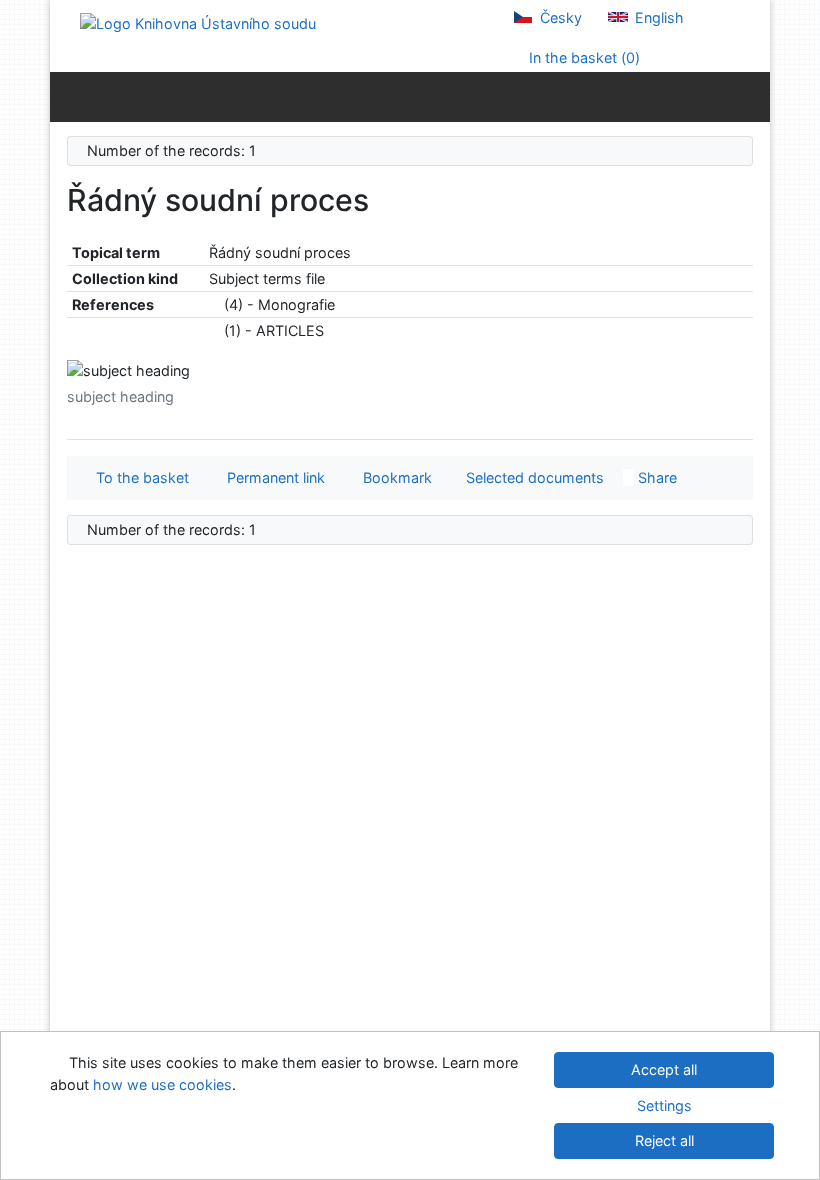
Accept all (664, 1069)
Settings (664, 1105)
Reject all (664, 1140)
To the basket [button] (138, 477)
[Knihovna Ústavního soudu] (198, 22)
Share (655, 477)
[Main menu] (750, 96)
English (657, 17)
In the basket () (582, 57)
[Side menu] (69, 96)
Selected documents (533, 477)
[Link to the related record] (214, 304)
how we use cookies (162, 1084)
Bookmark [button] (393, 477)
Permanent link (272, 477)
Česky (559, 17)
